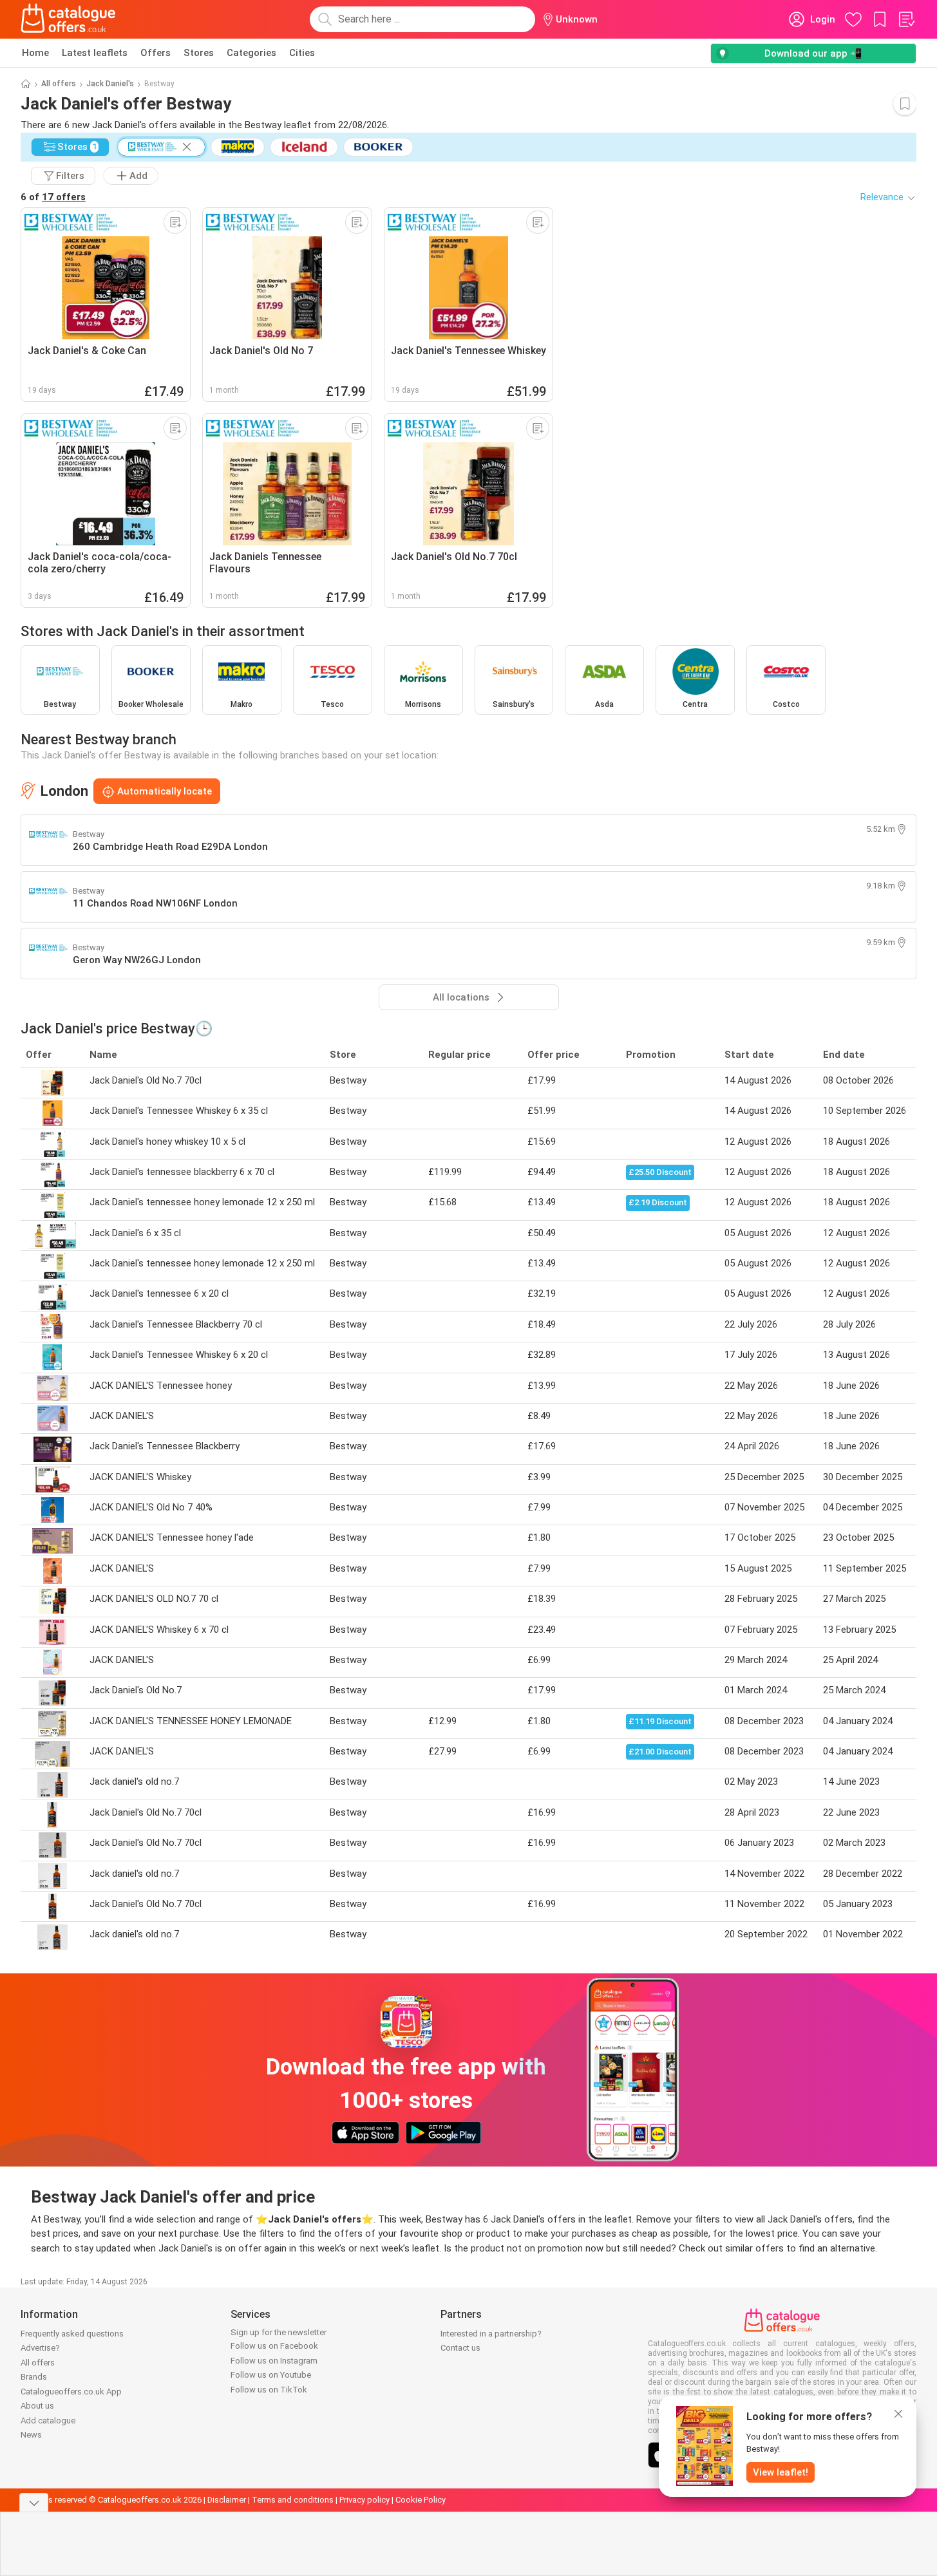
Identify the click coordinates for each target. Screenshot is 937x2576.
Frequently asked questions (72, 2334)
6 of (53, 197)
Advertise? (40, 2348)
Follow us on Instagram (274, 2361)
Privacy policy (364, 2500)
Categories (251, 53)
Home (35, 53)
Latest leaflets (95, 53)
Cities (302, 53)
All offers (59, 84)
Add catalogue (48, 2421)
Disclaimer (227, 2500)
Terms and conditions (293, 2500)
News (31, 2435)
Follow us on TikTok (269, 2390)
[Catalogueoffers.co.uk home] (68, 19)
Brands (34, 2377)
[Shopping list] (906, 19)
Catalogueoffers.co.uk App (71, 2392)
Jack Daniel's (110, 84)
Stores (199, 53)
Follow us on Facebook (274, 2346)
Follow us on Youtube (271, 2375)
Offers (156, 53)
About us (37, 2406)
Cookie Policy (421, 2500)
